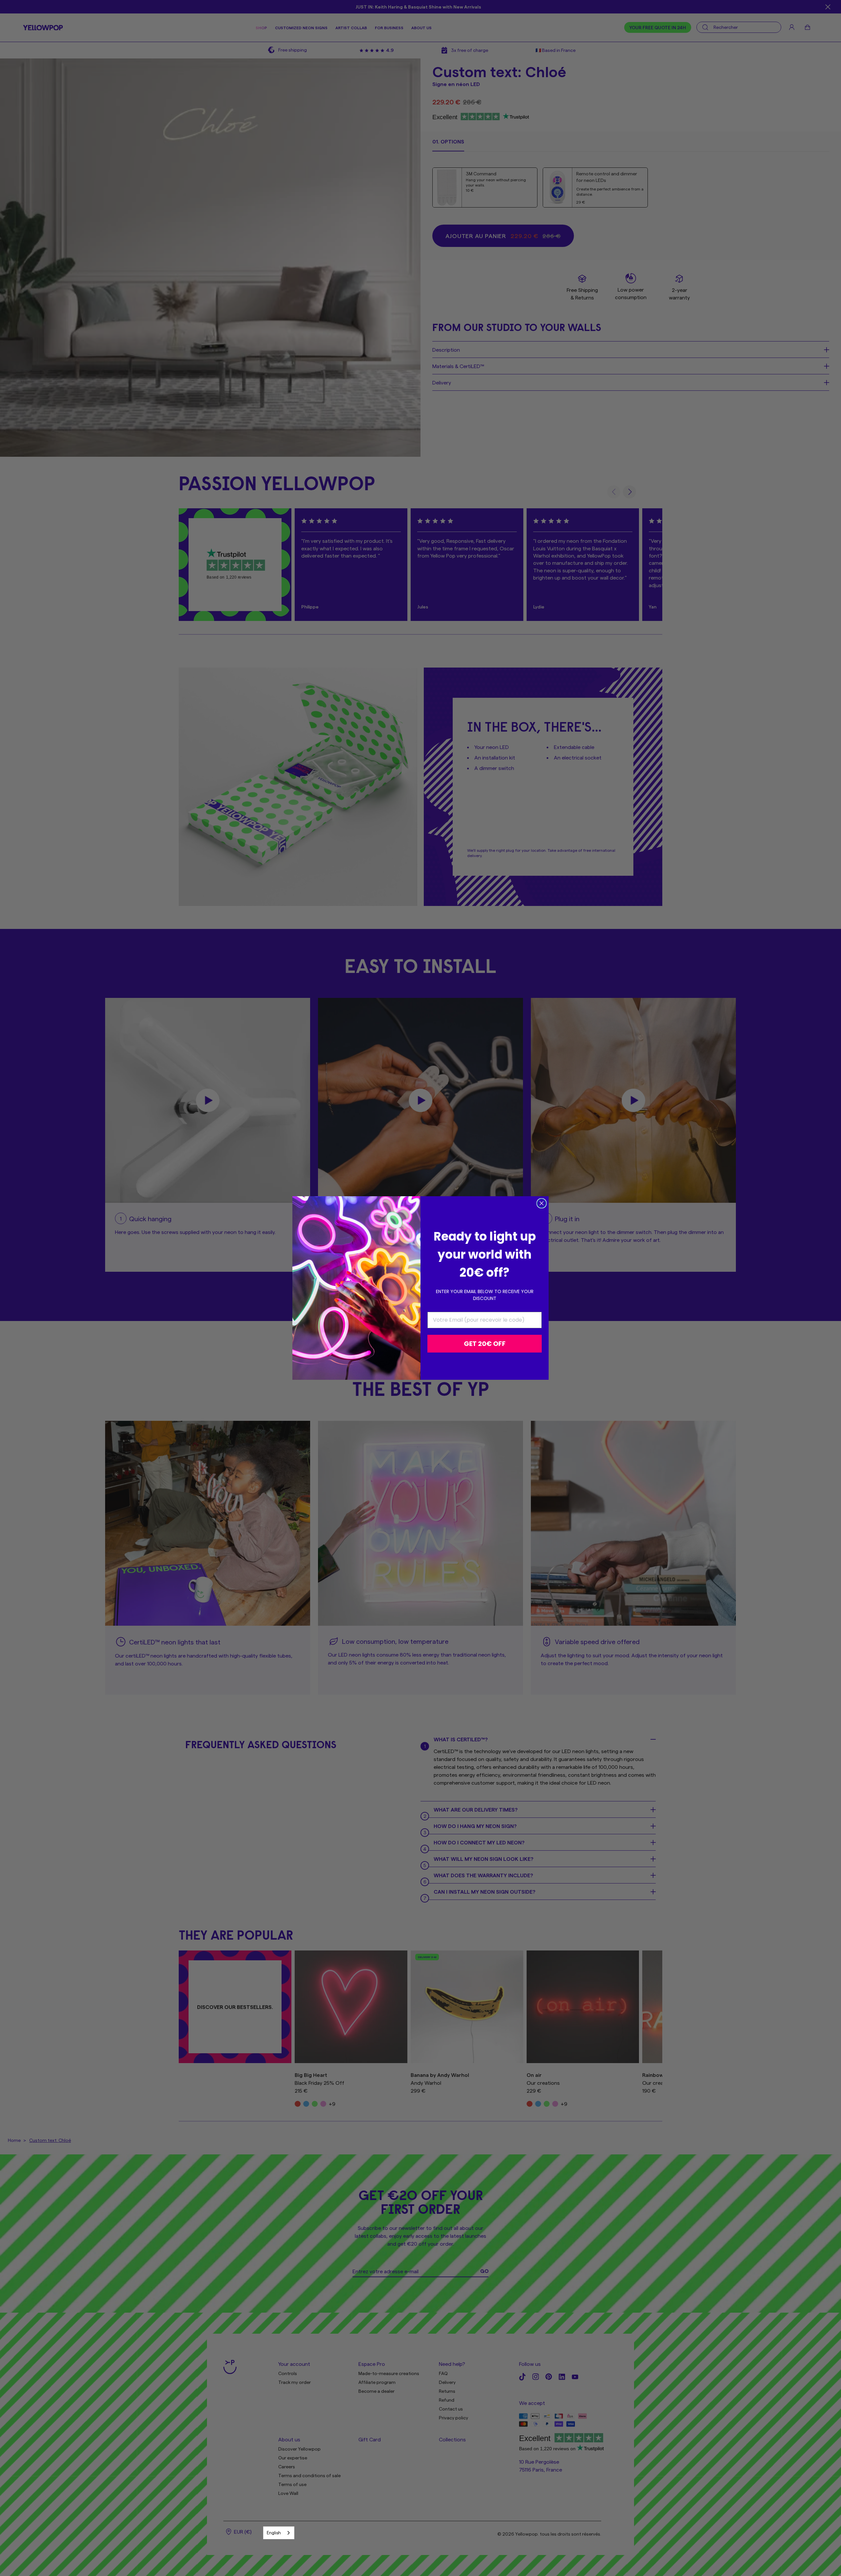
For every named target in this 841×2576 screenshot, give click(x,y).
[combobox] (279, 2533)
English (274, 2532)
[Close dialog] (542, 1203)
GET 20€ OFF (485, 1344)
